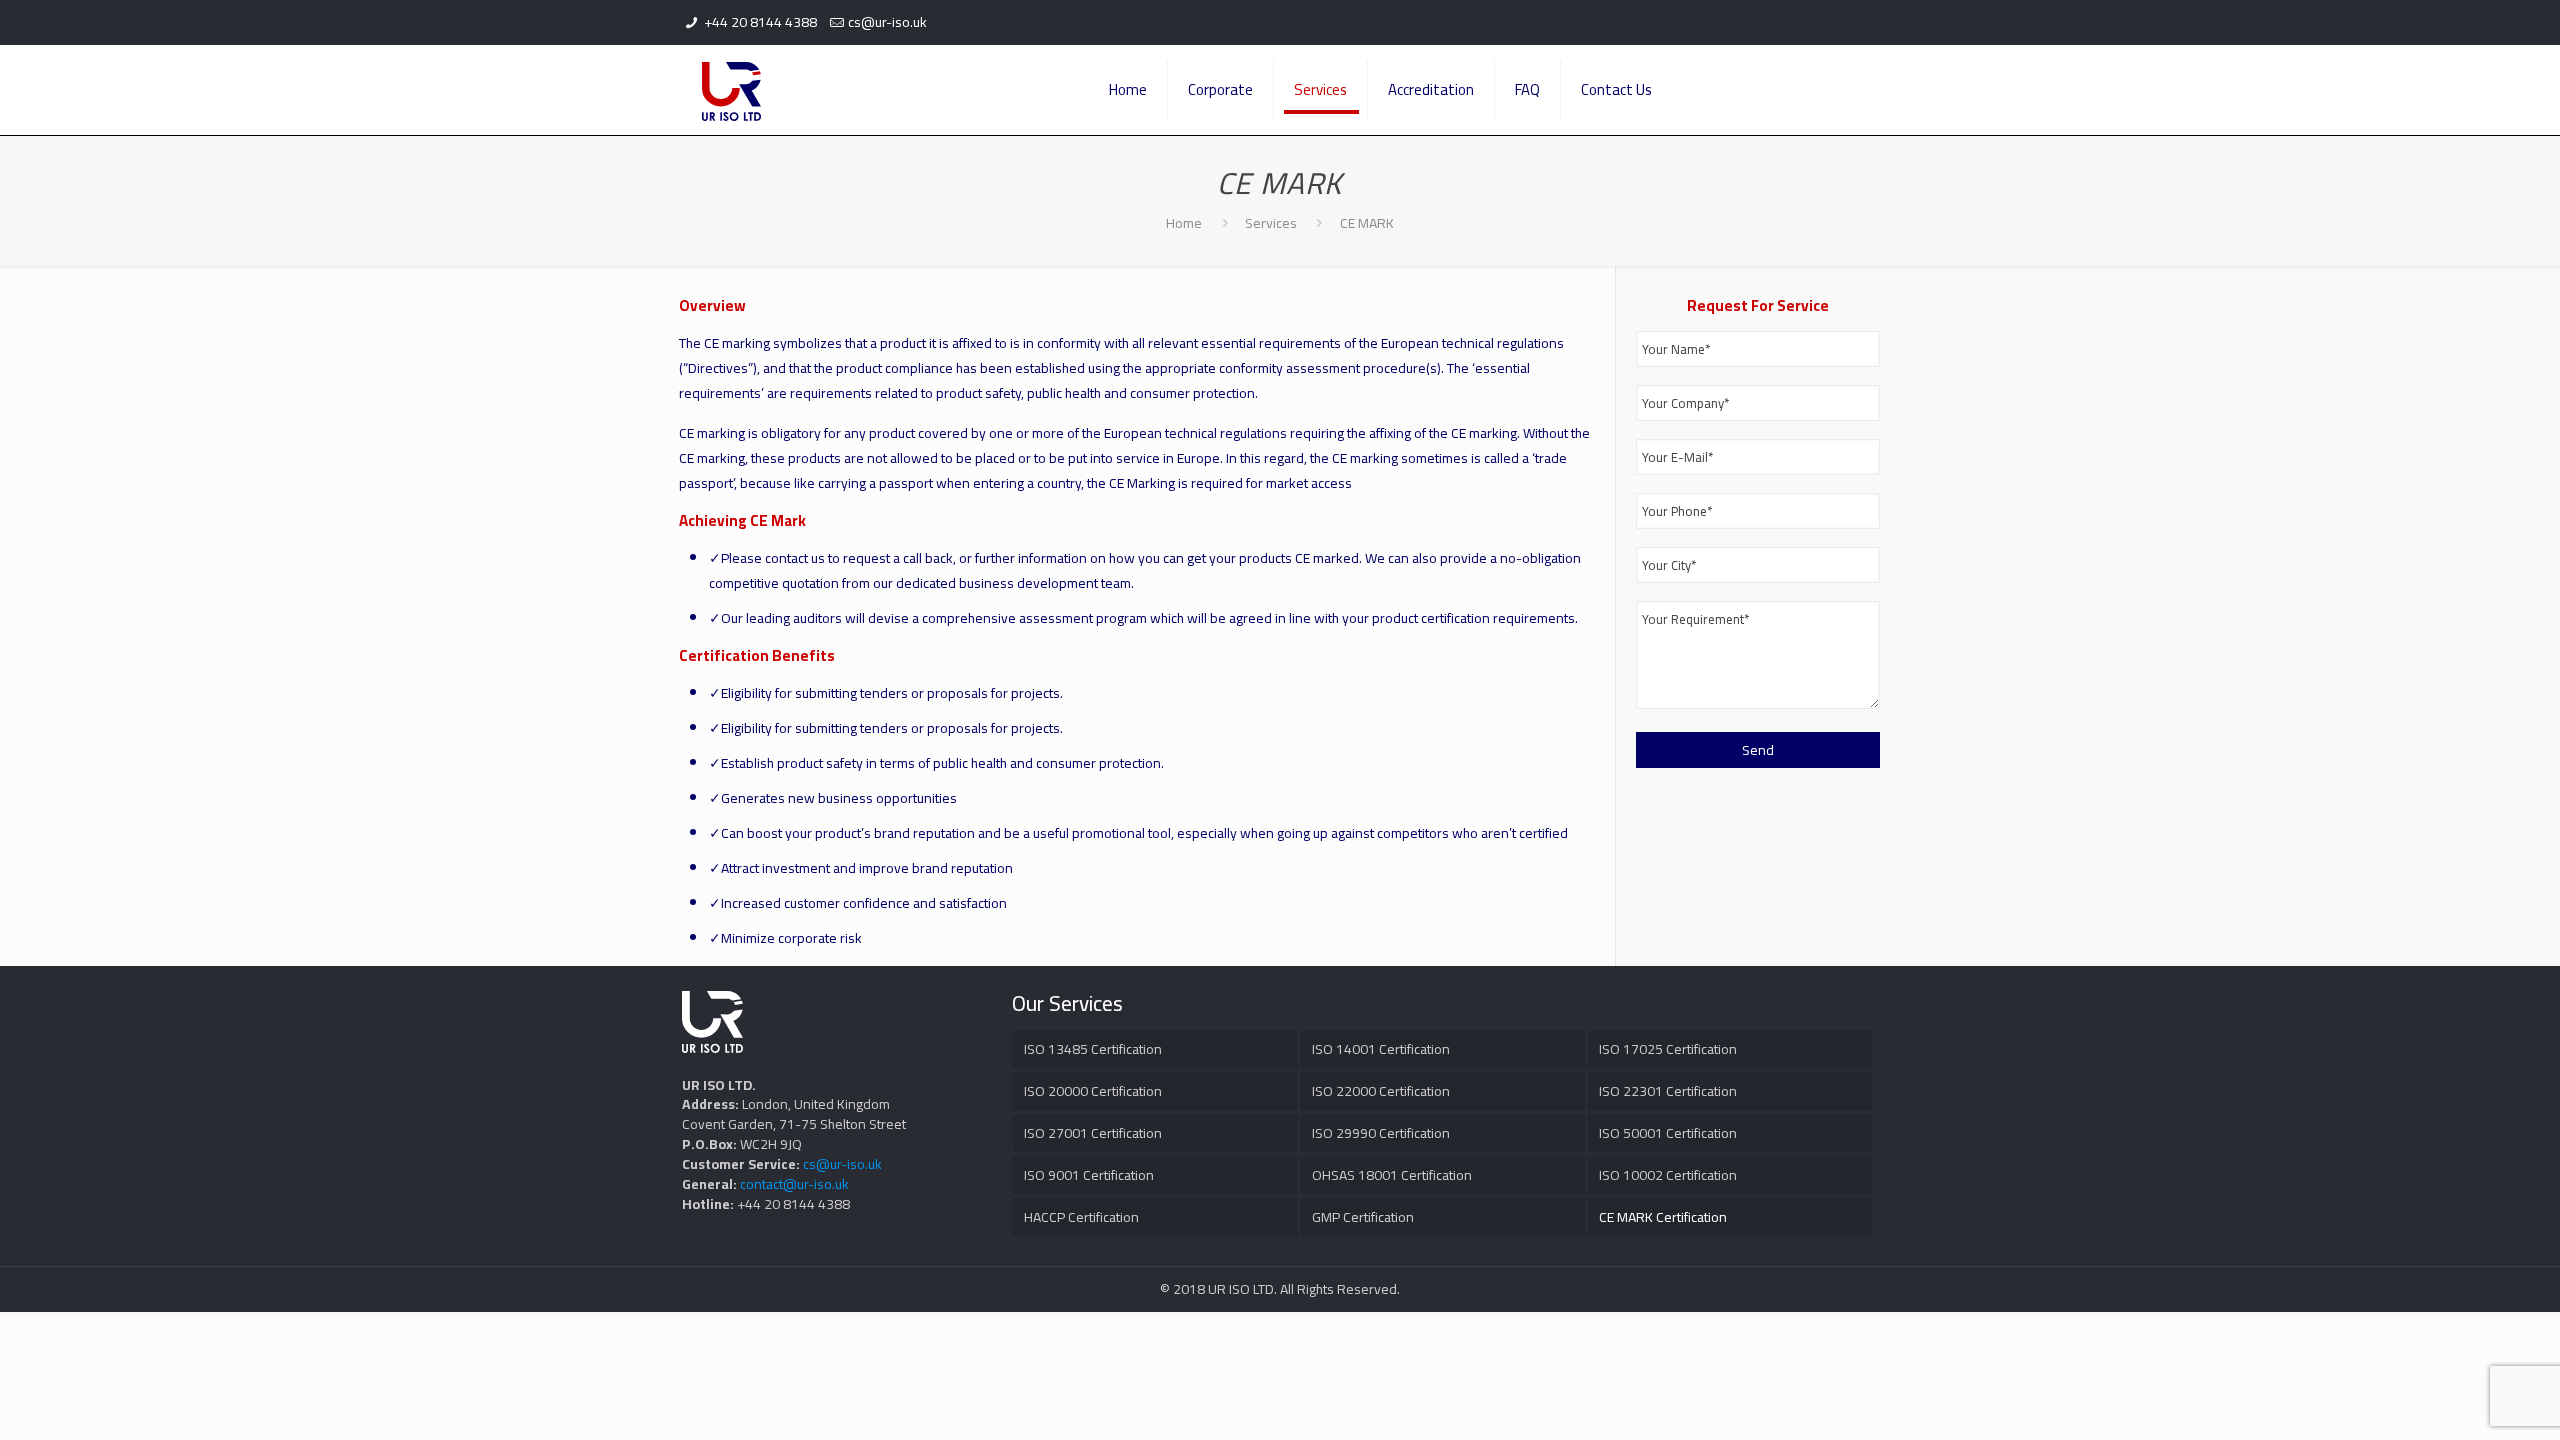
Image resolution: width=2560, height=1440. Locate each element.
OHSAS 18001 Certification (1392, 1175)
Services (1271, 223)
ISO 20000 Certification (1093, 1091)
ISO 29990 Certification (1381, 1133)
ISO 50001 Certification (1668, 1133)
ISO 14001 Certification (1381, 1049)
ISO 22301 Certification (1668, 1091)
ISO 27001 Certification (1093, 1133)
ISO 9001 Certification (1089, 1175)
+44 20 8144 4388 (760, 22)
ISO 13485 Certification (1093, 1049)
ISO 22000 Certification (1381, 1091)
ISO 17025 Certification (1668, 1049)
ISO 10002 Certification (1668, 1175)
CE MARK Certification (1663, 1217)
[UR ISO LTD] (731, 90)
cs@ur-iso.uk (887, 22)
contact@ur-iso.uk (794, 1184)
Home (1184, 223)
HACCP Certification (1081, 1217)
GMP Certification (1363, 1217)
